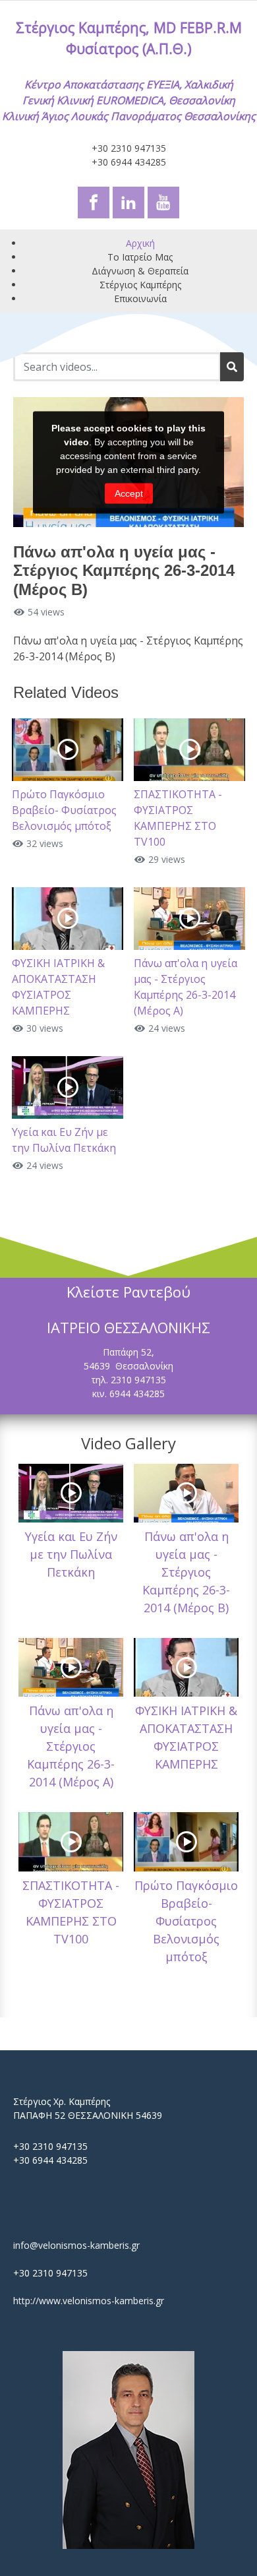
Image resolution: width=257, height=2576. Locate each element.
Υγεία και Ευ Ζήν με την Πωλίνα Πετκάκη (71, 1554)
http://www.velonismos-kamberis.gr (89, 2301)
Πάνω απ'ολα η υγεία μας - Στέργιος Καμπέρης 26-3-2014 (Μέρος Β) (186, 1572)
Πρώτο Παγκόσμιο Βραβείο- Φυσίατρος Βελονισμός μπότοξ (64, 810)
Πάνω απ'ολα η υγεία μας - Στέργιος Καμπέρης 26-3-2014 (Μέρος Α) (71, 1746)
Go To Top (211, 2510)
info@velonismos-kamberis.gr (76, 2245)
